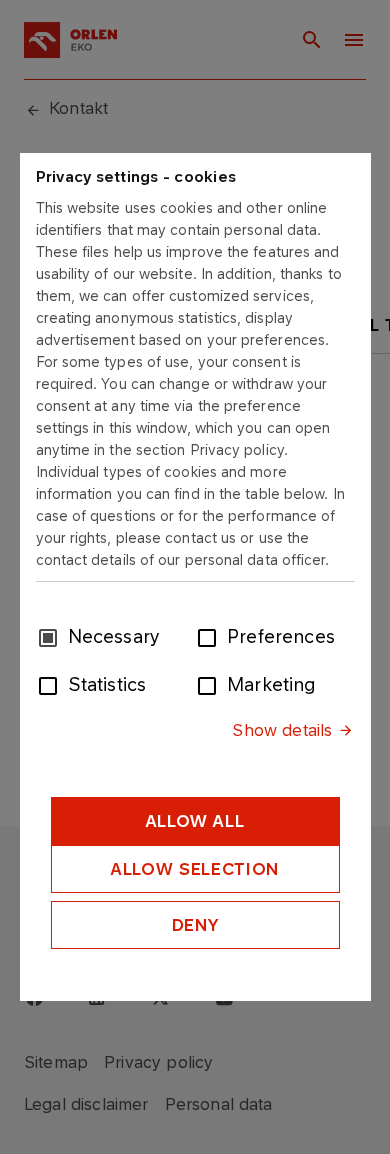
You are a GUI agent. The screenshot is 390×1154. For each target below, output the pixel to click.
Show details (282, 730)
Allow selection (195, 869)
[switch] (211, 636)
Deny (195, 925)
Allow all (195, 821)
